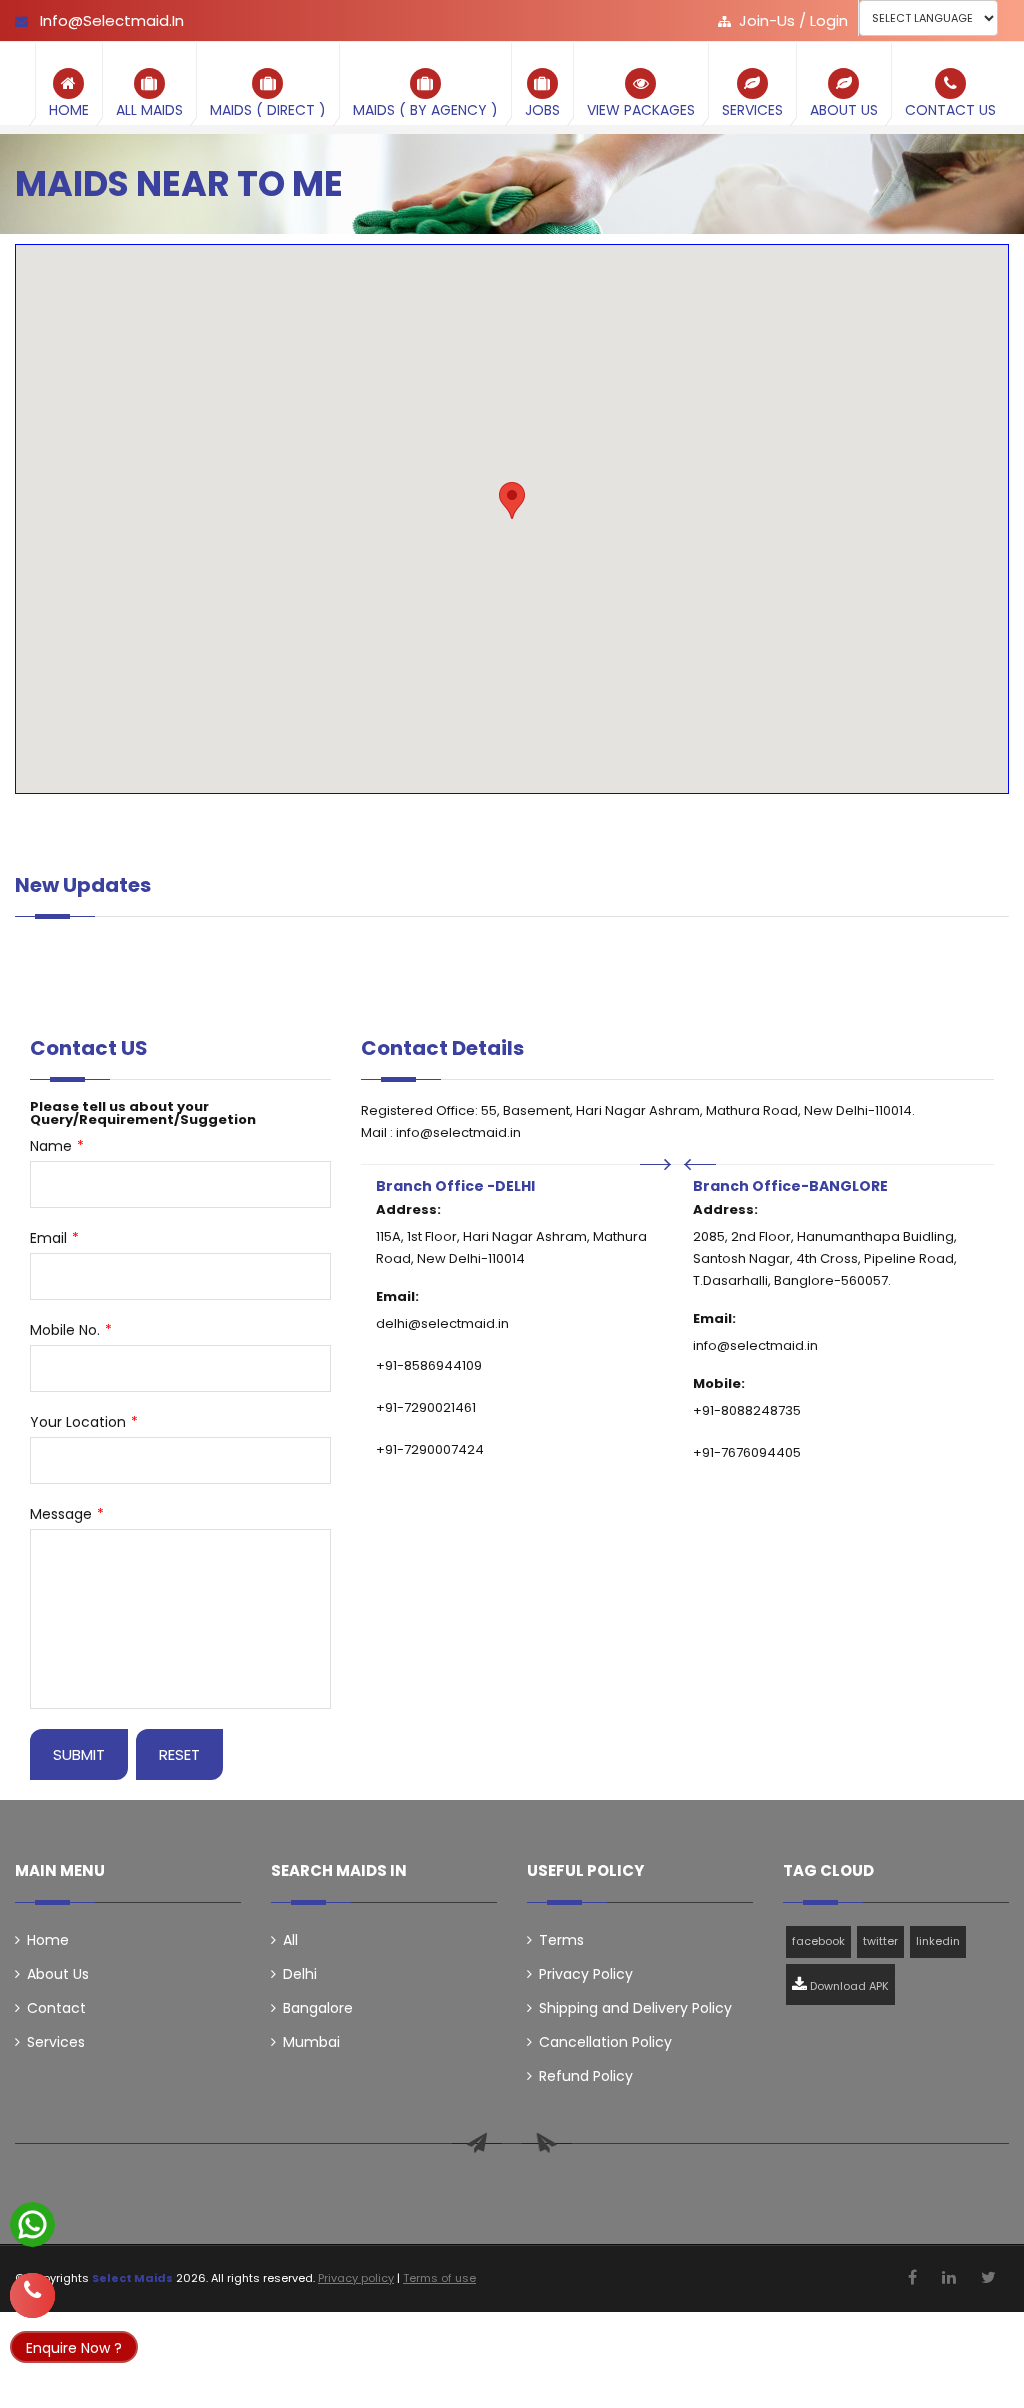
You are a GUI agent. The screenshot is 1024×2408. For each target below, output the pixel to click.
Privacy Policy (586, 1974)
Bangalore (318, 2008)
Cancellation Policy (605, 2042)
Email (54, 1238)
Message (67, 1514)
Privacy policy (356, 2278)
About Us (58, 1974)
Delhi (300, 1974)
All (290, 1940)
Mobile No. (71, 1330)
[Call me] (32, 2287)
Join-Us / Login (793, 20)
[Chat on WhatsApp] (32, 2236)
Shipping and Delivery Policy (635, 2008)
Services (56, 2042)
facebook (818, 1941)
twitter (880, 1941)
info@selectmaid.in (110, 20)
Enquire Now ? (74, 2348)
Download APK (848, 1986)
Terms (561, 1940)
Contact (56, 2008)
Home (48, 1940)
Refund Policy (586, 2076)
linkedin (938, 1941)
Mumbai (311, 2042)
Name (57, 1146)
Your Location (84, 1422)
